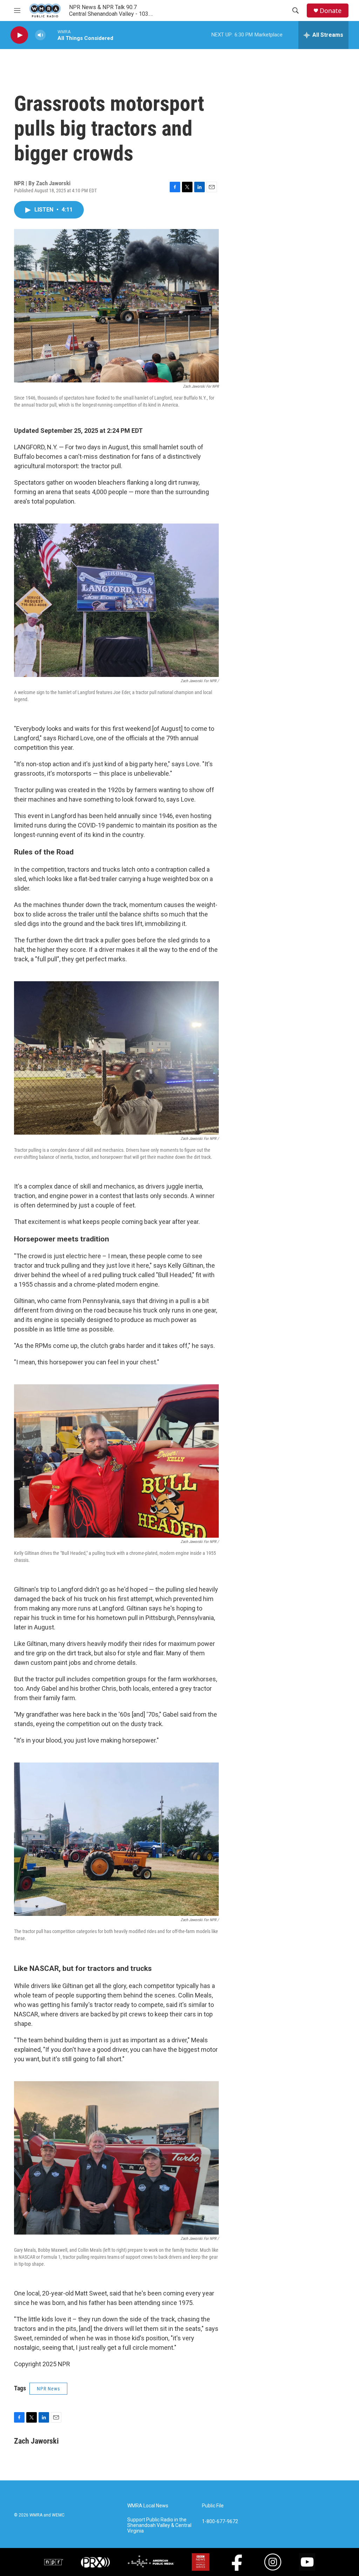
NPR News (48, 2389)
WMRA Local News (148, 2506)
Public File (213, 2506)
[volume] (40, 35)
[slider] (52, 35)
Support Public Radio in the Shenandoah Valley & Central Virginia (159, 2525)
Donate (331, 11)
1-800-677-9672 (220, 2522)
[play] (19, 35)
